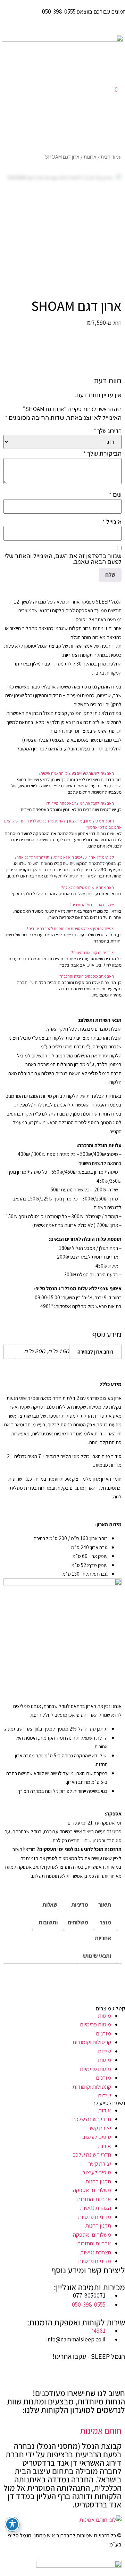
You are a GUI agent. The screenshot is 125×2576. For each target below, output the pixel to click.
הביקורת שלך (102, 454)
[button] (62, 773)
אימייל (112, 522)
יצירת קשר (100, 2128)
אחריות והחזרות (94, 2199)
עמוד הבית (111, 157)
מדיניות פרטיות (95, 2217)
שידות (105, 2051)
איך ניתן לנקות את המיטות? (93, 952)
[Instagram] (98, 2369)
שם (115, 495)
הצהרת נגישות (96, 2208)
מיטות (105, 2016)
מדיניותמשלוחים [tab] (78, 1913)
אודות (105, 2110)
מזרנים (103, 2033)
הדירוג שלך (108, 431)
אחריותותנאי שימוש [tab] (97, 1947)
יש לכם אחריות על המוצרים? (92, 905)
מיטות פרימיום (95, 2024)
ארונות (90, 157)
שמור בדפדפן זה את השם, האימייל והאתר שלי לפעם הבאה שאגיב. (63, 559)
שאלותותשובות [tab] (48, 1913)
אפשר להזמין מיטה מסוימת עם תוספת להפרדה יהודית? (70, 928)
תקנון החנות (98, 2181)
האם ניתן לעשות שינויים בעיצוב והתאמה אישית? (76, 773)
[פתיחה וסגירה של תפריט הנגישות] (12, 2524)
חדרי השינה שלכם (92, 2119)
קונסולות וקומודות (92, 2042)
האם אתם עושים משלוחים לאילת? (87, 887)
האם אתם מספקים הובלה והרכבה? (86, 976)
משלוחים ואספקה (92, 2190)
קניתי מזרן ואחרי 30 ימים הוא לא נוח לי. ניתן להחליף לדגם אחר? (64, 857)
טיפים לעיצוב (97, 2137)
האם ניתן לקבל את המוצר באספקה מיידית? (80, 803)
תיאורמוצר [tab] (105, 1913)
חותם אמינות (101, 2431)
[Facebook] (116, 2369)
